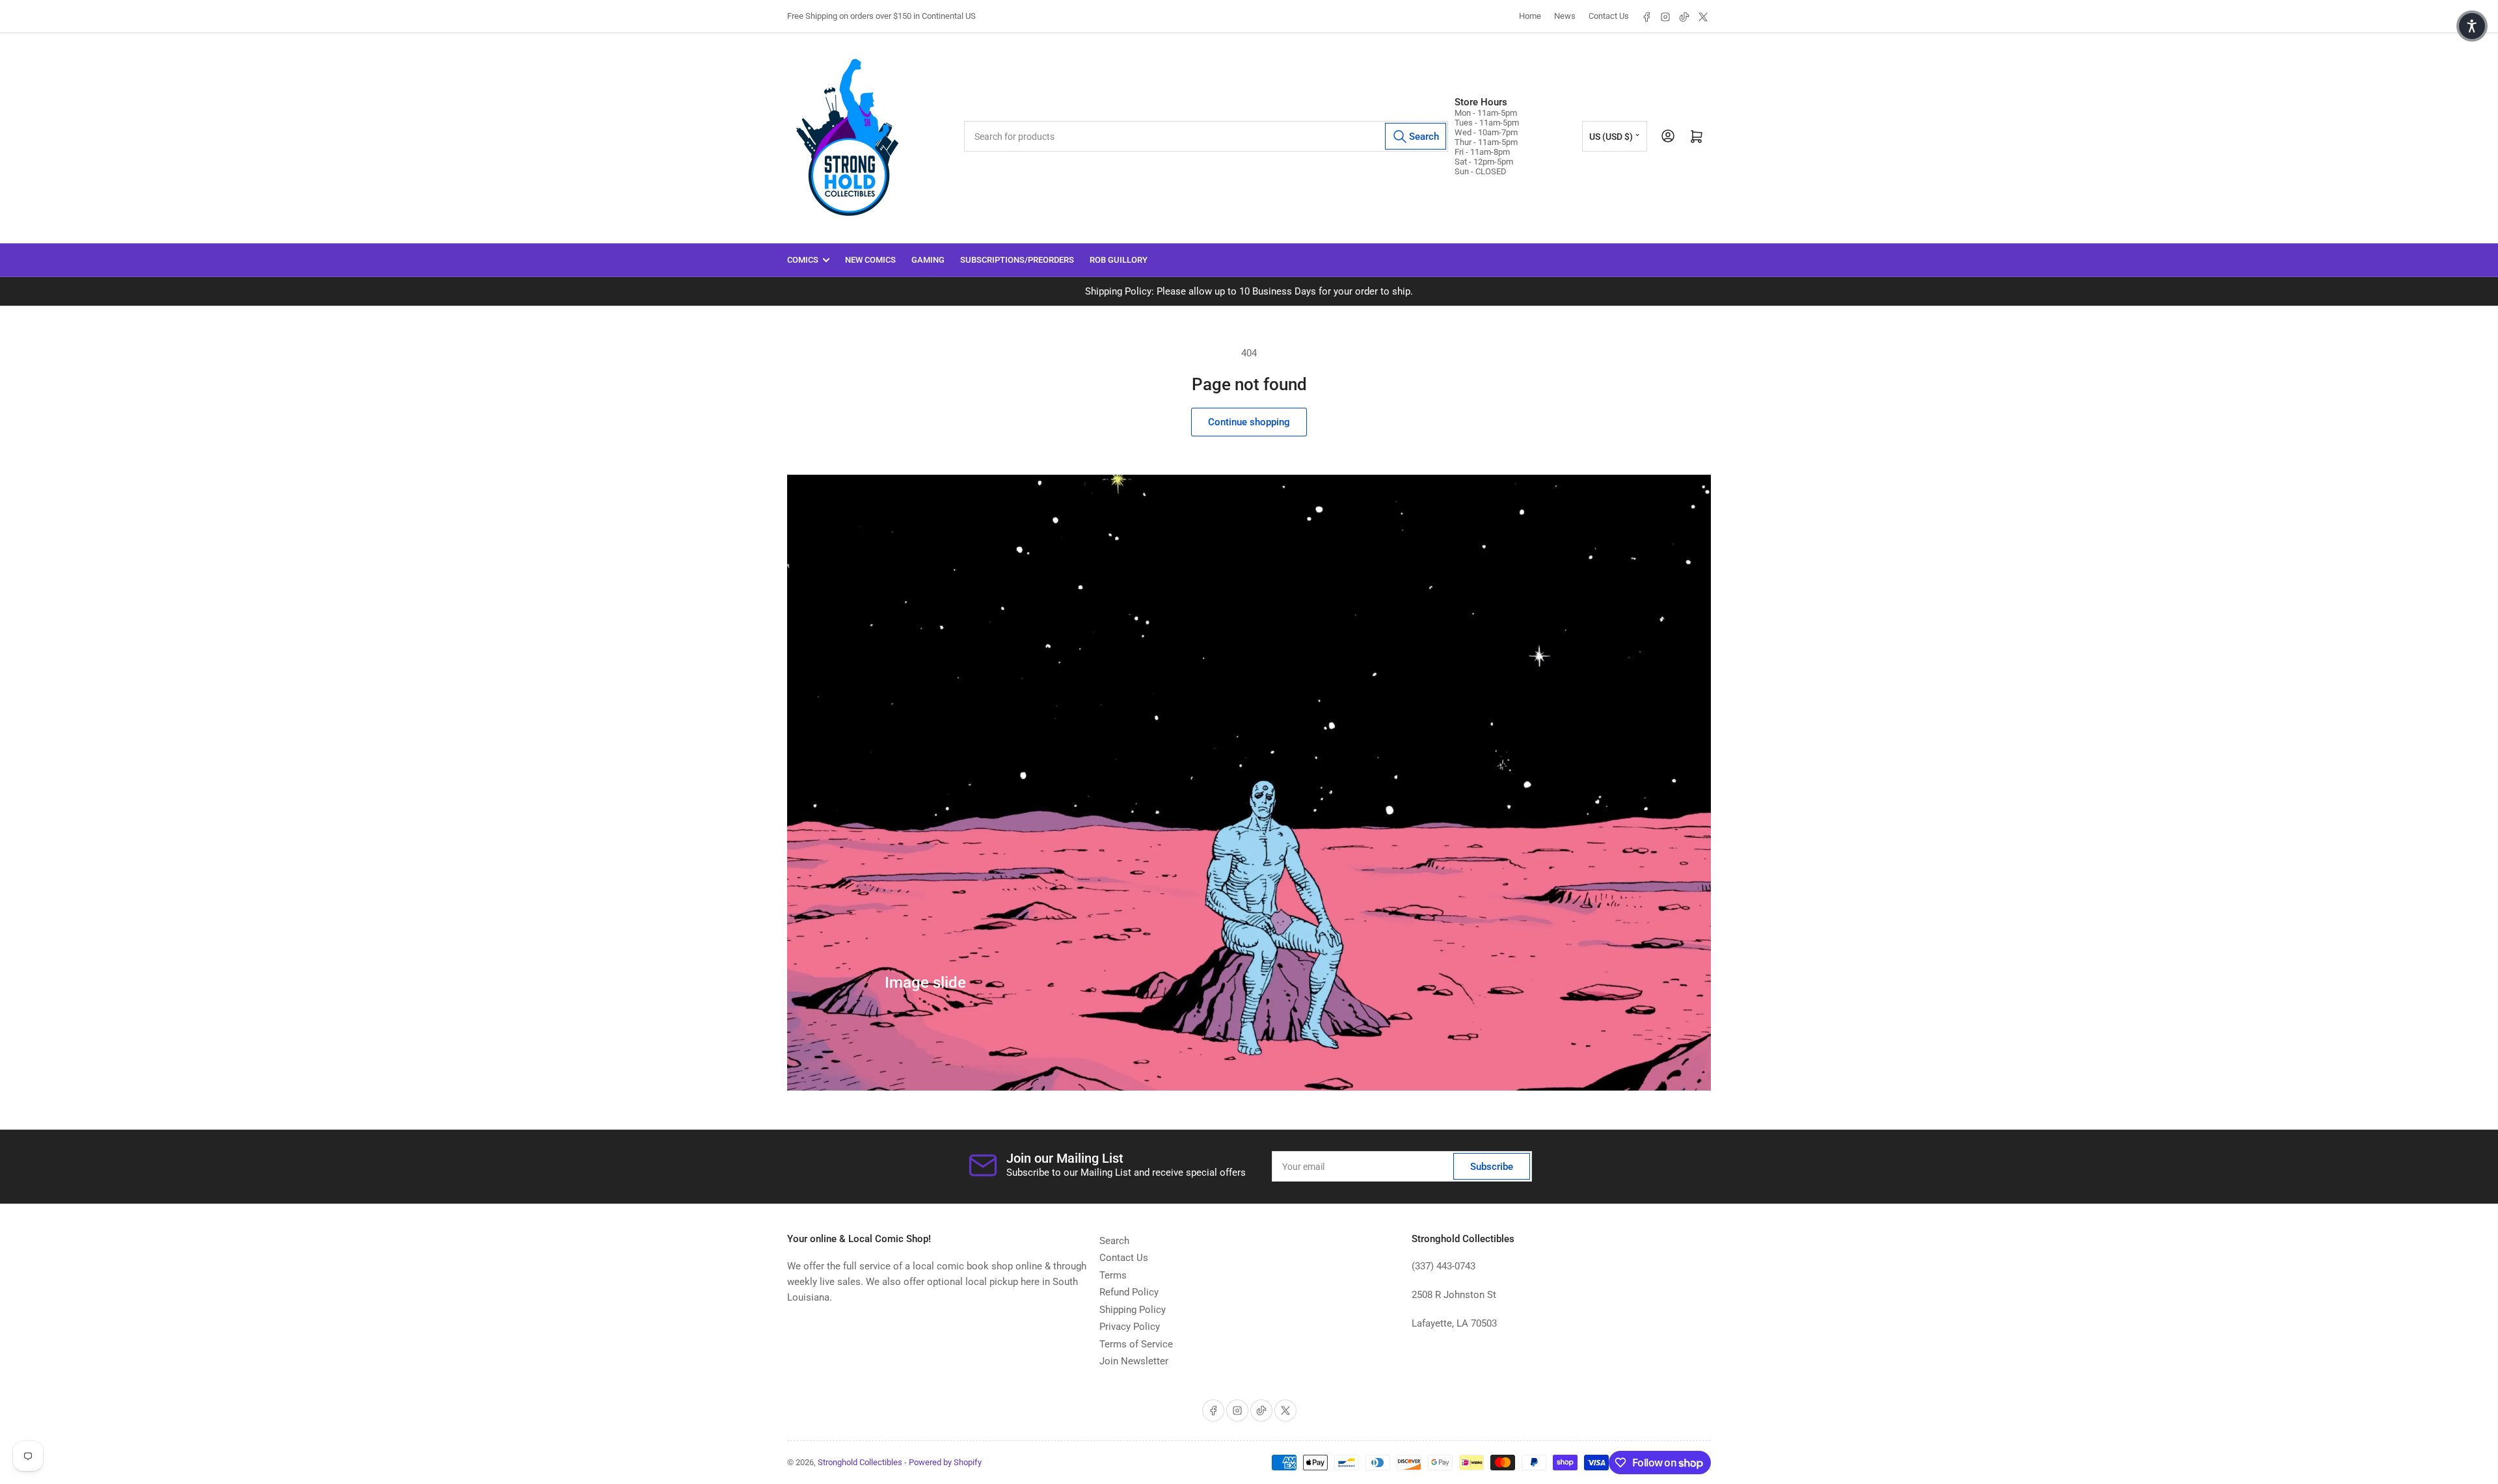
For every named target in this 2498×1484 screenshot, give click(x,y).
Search (1114, 1241)
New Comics (870, 260)
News (1565, 16)
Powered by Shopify (945, 1462)
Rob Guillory (1119, 260)
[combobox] (1206, 136)
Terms (1113, 1275)
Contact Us (1609, 16)
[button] (2472, 26)
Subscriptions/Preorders (1017, 260)
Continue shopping (1249, 422)
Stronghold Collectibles (860, 1462)
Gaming (928, 260)
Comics (803, 260)
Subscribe (1492, 1167)
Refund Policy (1129, 1292)
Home (1530, 16)
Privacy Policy (1130, 1327)
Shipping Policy (1133, 1310)
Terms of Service (1136, 1344)
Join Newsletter (1134, 1361)
